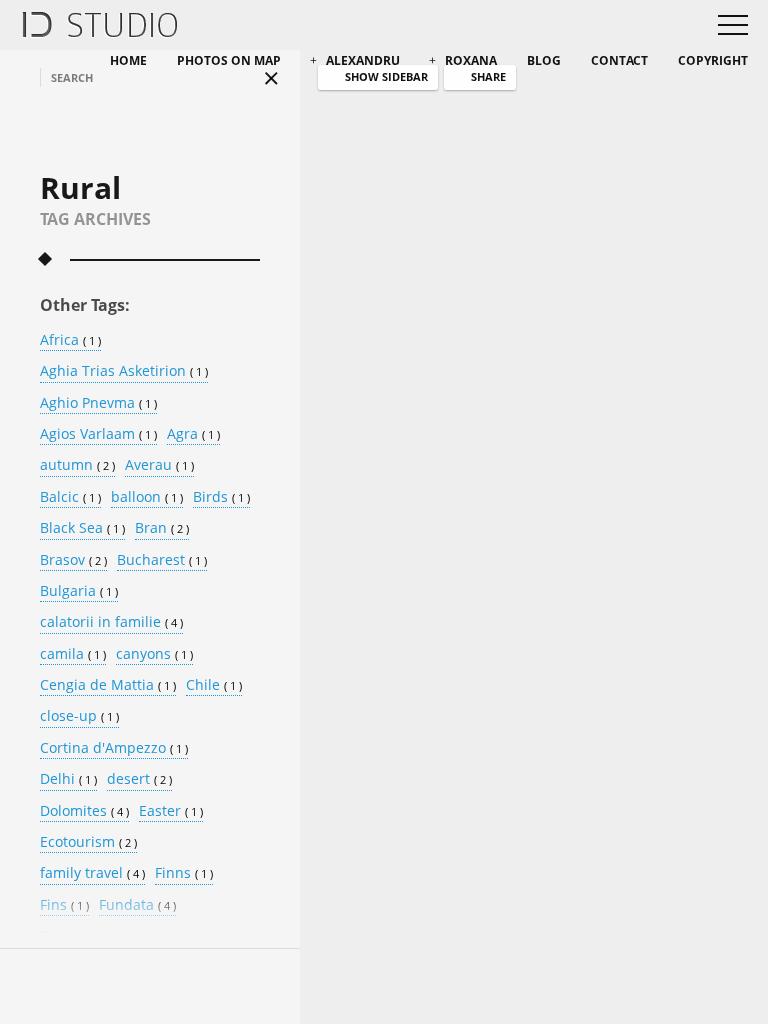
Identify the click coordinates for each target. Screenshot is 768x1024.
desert (139, 779)
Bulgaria (79, 591)
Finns (184, 873)
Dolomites (84, 811)
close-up (79, 716)
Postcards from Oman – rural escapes (503, 343)
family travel (92, 873)
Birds (221, 497)
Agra (193, 434)
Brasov (73, 560)
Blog (544, 60)
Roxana (471, 60)
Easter (171, 811)
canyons (154, 654)
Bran (162, 528)
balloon (147, 497)
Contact (619, 60)
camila (73, 654)
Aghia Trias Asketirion (124, 371)
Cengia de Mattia (108, 685)
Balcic (70, 497)
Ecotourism (88, 842)
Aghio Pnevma (98, 403)
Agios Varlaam (98, 434)
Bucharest (162, 560)
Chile (214, 685)
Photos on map (229, 60)
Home (128, 60)
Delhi (68, 779)
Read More (416, 502)
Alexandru (363, 60)
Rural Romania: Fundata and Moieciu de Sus (509, 811)
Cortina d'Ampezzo (114, 748)
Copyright (713, 60)
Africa (70, 340)
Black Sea (82, 528)
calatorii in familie (111, 622)
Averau (159, 465)
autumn (77, 465)
